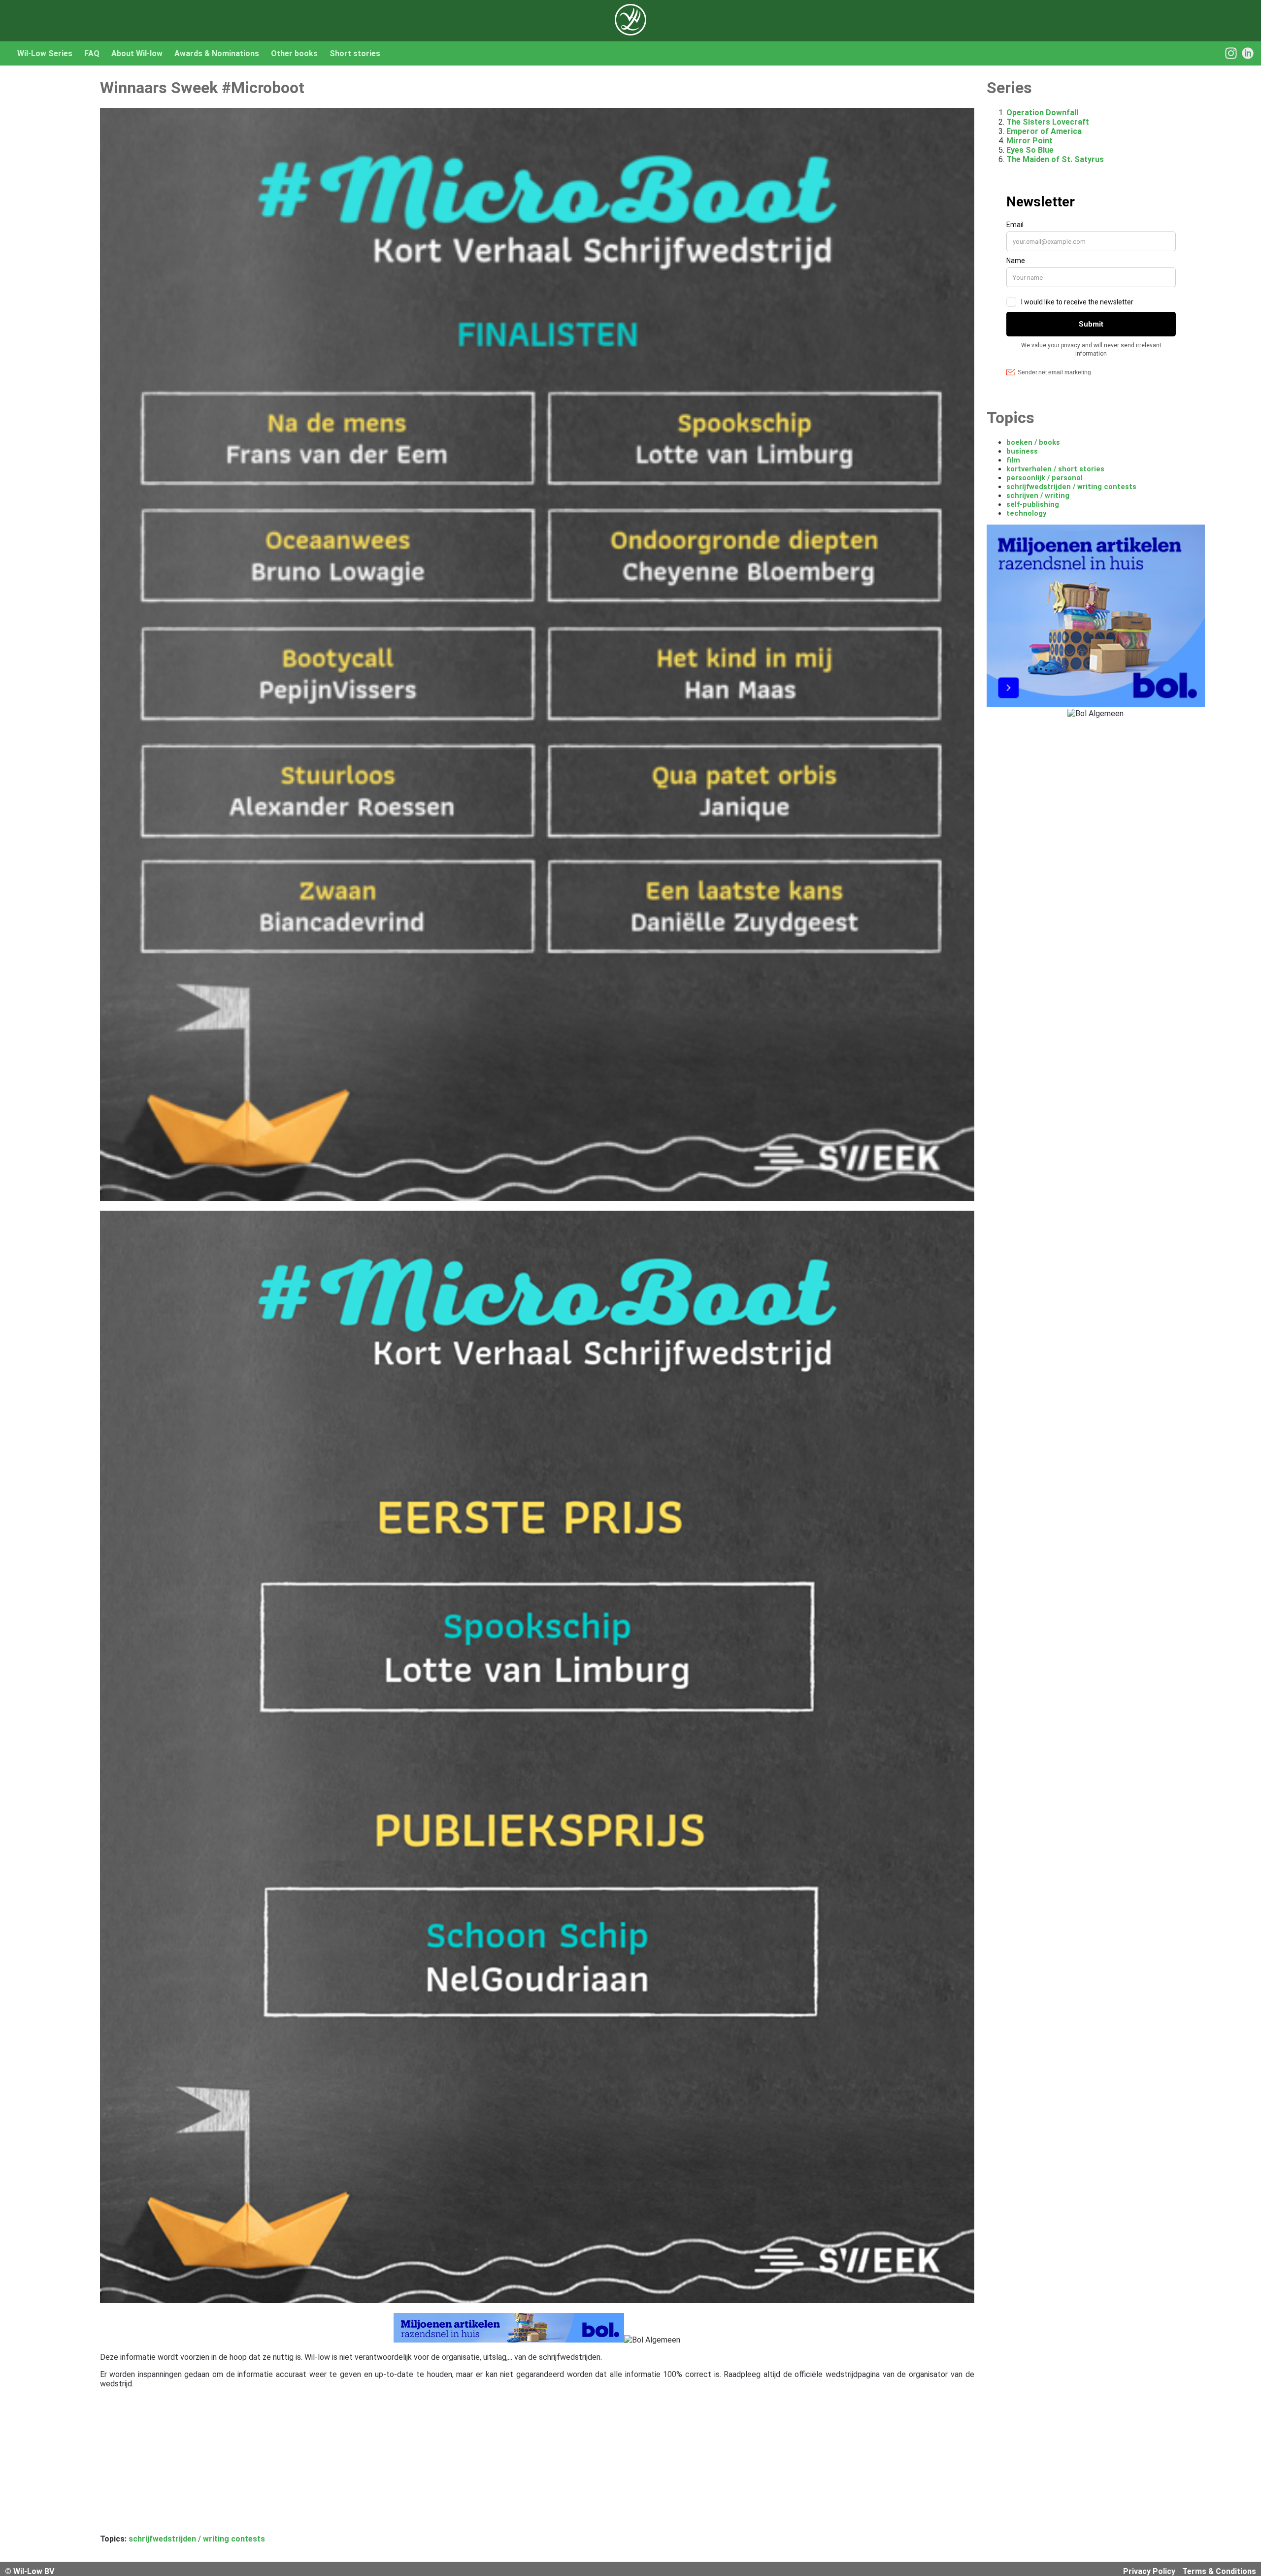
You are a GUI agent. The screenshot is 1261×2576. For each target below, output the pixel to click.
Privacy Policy (1149, 2571)
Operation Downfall (1042, 113)
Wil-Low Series (45, 53)
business (1022, 451)
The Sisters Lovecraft (1048, 122)
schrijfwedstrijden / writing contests (197, 2539)
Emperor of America (1044, 131)
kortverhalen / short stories (1055, 469)
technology (1026, 513)
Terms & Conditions (1219, 2571)
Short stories (355, 53)
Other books (294, 53)
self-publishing (1033, 504)
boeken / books (1033, 442)
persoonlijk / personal (1045, 478)
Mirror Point (1029, 141)
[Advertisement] (396, 2465)
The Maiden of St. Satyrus (1055, 159)
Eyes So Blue (1030, 150)
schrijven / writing (1038, 495)
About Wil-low (137, 53)
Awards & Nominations (217, 53)
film (1013, 460)
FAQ (92, 53)
